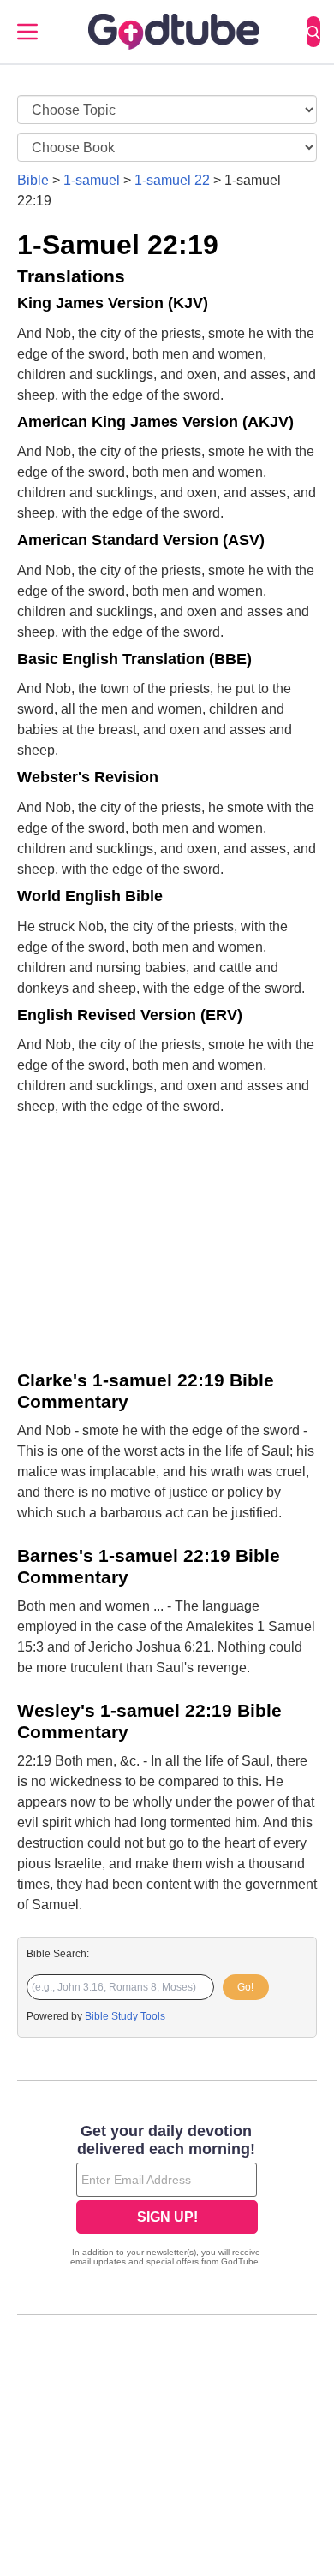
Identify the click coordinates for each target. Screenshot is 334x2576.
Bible (33, 180)
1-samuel (92, 180)
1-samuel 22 (172, 180)
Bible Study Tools (125, 2016)
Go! (245, 1987)
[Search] (313, 32)
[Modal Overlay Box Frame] (167, 2197)
